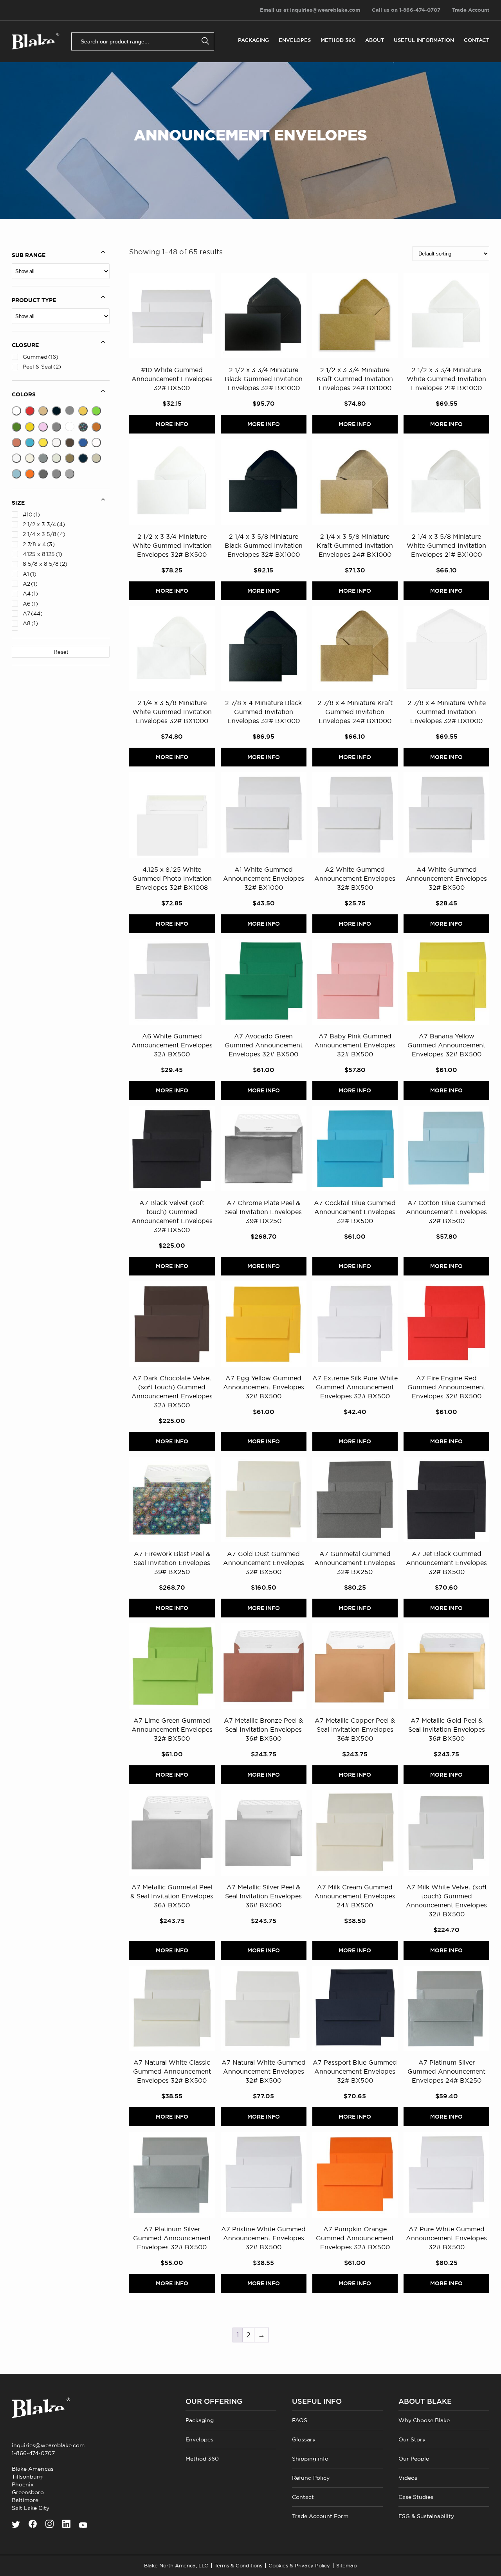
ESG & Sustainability (426, 2516)
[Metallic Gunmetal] (70, 474)
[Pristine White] (16, 458)
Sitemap (347, 2566)
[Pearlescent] (56, 458)
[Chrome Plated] (56, 474)
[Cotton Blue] (16, 474)
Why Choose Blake (424, 2420)
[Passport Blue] (83, 458)
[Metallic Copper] (96, 427)
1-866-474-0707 (33, 2453)
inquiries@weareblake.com (48, 2445)
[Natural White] (96, 443)
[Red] (30, 411)
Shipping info (310, 2459)
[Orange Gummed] (30, 474)
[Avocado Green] (16, 427)
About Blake (425, 2402)
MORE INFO (172, 424)
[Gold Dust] (30, 458)
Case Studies (416, 2497)
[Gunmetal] (43, 474)
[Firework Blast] (83, 427)
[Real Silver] (43, 458)
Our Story (412, 2439)
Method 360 (338, 40)
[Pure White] (70, 426)
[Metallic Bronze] (16, 443)
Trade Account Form (320, 2516)
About (375, 40)
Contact (477, 40)
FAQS (300, 2420)
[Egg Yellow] (30, 427)
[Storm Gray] (70, 410)
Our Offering (214, 2402)
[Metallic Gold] (83, 411)
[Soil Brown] (70, 458)
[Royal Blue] (83, 443)
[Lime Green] (96, 411)
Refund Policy (311, 2478)
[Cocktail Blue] (30, 443)
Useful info (317, 2402)
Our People (414, 2459)
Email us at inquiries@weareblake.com (310, 10)
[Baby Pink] (43, 427)
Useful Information (424, 40)
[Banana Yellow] (43, 443)
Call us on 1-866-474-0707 (406, 10)
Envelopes (295, 40)
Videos (408, 2478)
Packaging (253, 40)
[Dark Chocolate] (70, 443)
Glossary (304, 2439)
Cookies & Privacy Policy (299, 2566)
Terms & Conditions (238, 2566)
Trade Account (471, 10)
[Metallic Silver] (56, 427)
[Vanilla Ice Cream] (96, 458)
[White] (16, 411)
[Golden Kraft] (43, 411)
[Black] (56, 411)
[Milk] (56, 443)
